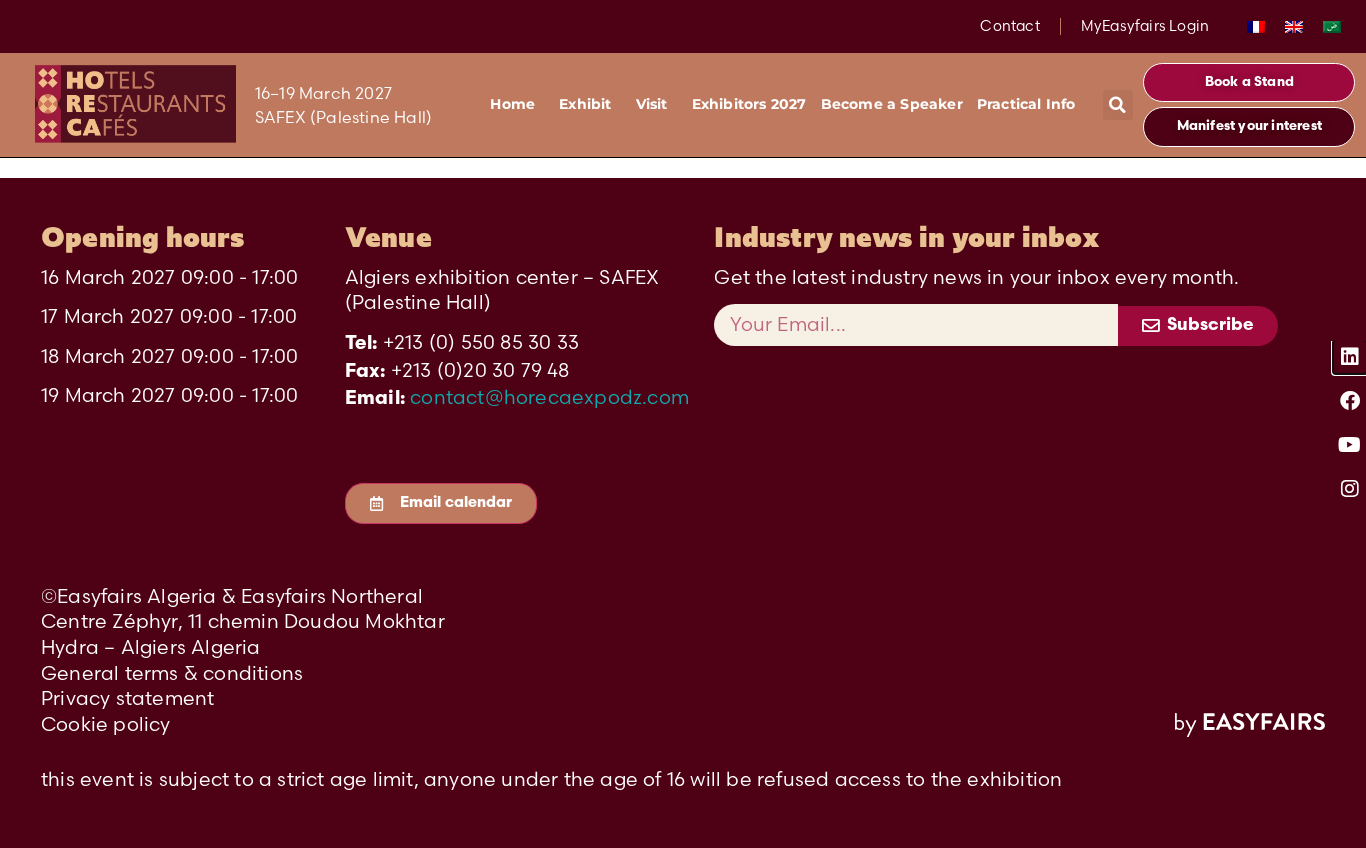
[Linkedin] (1350, 357)
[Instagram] (1350, 489)
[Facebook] (1350, 401)
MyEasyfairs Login (1145, 26)
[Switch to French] (1256, 26)
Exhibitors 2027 (749, 104)
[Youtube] (1350, 445)
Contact (1009, 26)
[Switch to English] (1294, 26)
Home (512, 104)
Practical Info (1026, 104)
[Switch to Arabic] (1332, 26)
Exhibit (585, 104)
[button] (1118, 105)
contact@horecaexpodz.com (549, 397)
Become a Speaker (892, 104)
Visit (652, 104)
